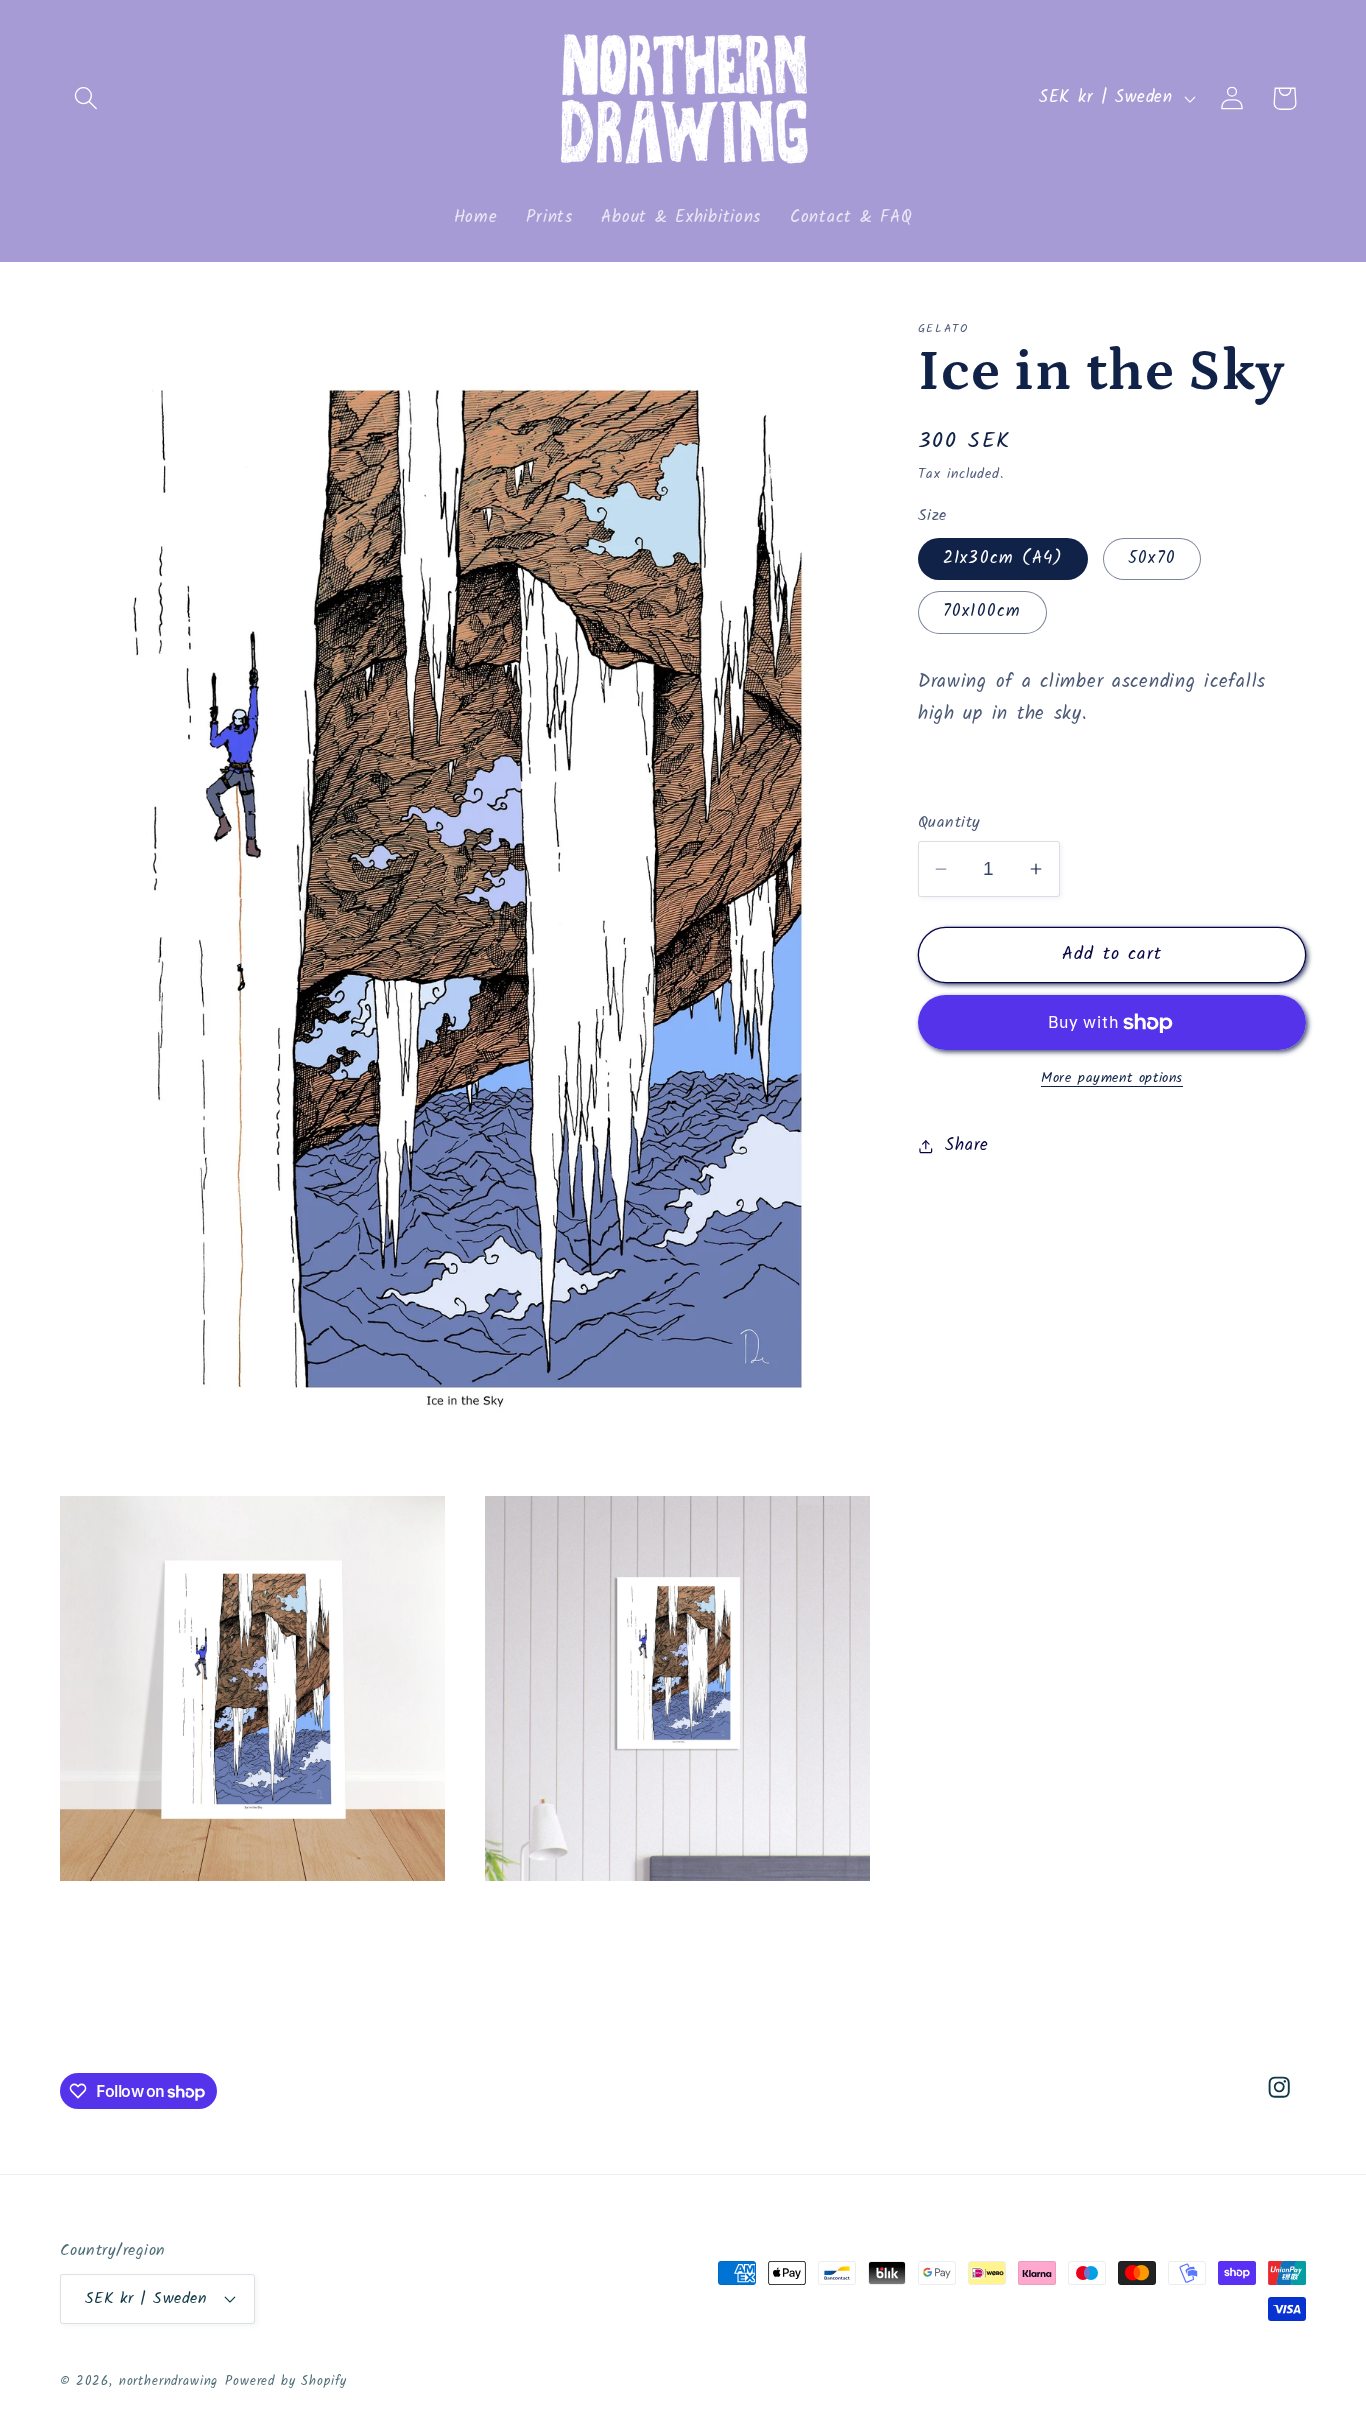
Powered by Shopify (286, 2381)
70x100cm (982, 612)
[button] (86, 98)
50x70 (1152, 558)
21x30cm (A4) (1003, 558)
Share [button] (967, 1145)
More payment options (1112, 1080)
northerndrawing (169, 2381)
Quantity (949, 823)
